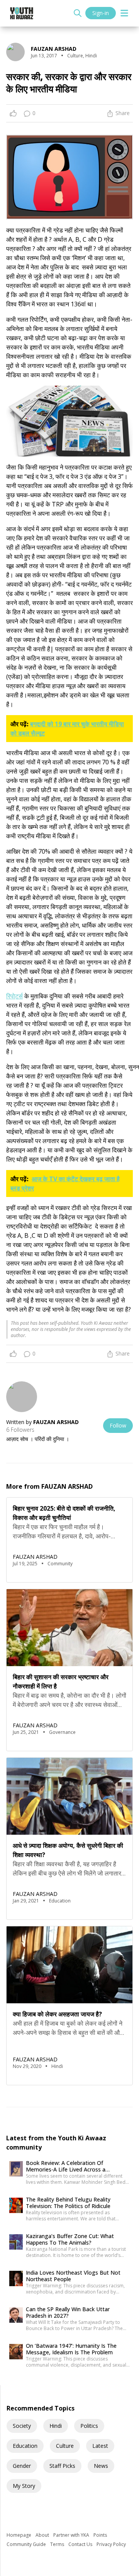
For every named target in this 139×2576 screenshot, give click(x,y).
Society (22, 2426)
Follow (118, 1425)
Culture (65, 2446)
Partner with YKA (72, 2535)
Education (25, 2446)
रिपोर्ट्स (14, 996)
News (101, 2466)
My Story (24, 2486)
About (43, 2535)
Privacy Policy (111, 2544)
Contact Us (81, 2544)
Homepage (19, 2535)
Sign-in (101, 13)
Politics (89, 2426)
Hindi (56, 2426)
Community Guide (27, 2544)
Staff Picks (62, 2466)
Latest (100, 2446)
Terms (58, 2544)
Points (100, 2535)
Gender (22, 2466)
